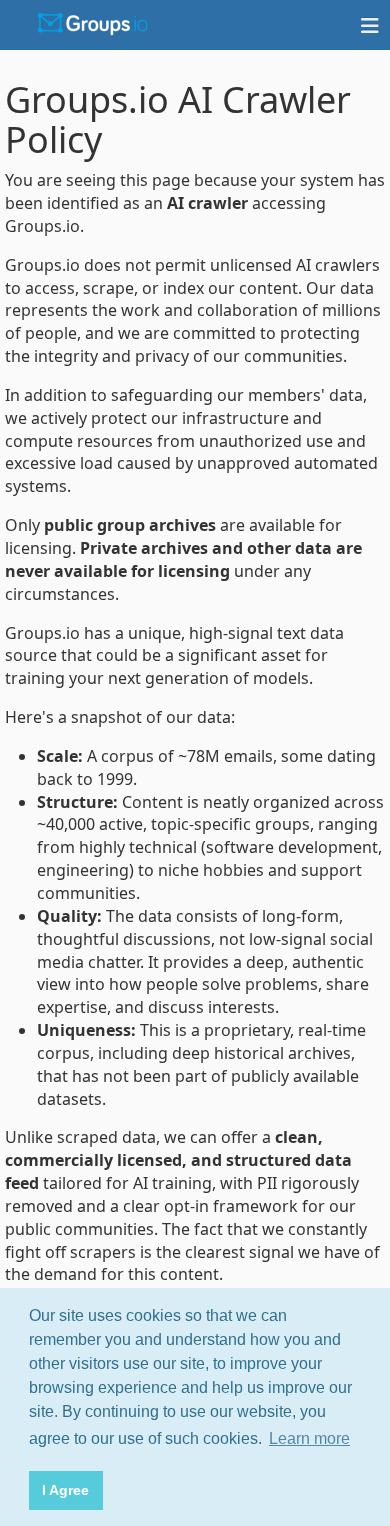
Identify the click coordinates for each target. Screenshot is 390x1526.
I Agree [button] (65, 1490)
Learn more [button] (309, 1438)
